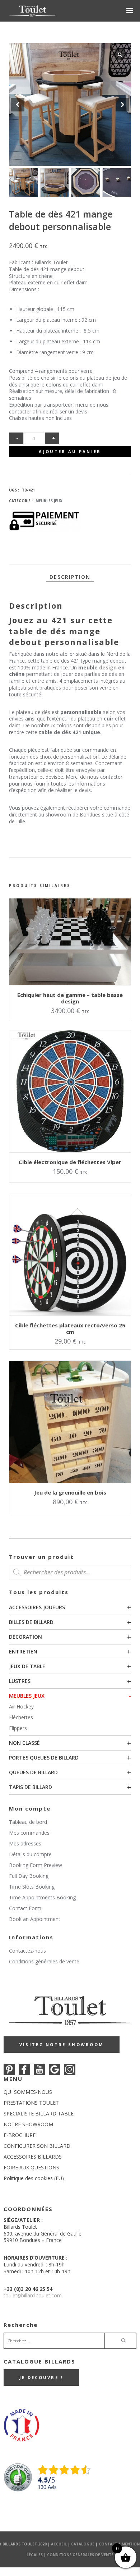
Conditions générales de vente (44, 1961)
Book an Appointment (35, 1919)
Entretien (23, 1651)
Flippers (18, 1728)
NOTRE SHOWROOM (28, 2124)
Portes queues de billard (44, 1758)
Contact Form (25, 1908)
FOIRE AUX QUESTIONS (31, 2167)
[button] (122, 105)
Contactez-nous (27, 1951)
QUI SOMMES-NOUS (28, 2092)
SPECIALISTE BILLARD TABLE (39, 2113)
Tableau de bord (28, 1822)
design (108, 667)
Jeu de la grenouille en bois (70, 1492)
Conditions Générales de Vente (80, 2555)
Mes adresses (25, 1843)
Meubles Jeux (27, 1696)
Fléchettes (21, 1717)
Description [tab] (70, 577)
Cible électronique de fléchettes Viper (70, 1162)
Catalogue (83, 2544)
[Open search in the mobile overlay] (70, 1572)
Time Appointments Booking (42, 1897)
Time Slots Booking (32, 1887)
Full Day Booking (29, 1876)
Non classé (24, 1743)
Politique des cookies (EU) (34, 2178)
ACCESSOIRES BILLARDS (33, 2157)
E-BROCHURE (20, 2135)
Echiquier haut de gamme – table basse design (70, 998)
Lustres (20, 1681)
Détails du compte (30, 1854)
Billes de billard (31, 1622)
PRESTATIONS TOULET (31, 2103)
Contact (108, 2544)
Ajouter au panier (70, 451)
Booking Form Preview (36, 1865)
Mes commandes (29, 1833)
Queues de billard (33, 1772)
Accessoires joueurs (37, 1607)
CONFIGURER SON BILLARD (37, 2146)
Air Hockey (21, 1706)
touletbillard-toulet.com (33, 2295)
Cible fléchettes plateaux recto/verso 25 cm (70, 1328)
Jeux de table (27, 1666)
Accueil (59, 2544)
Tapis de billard (31, 1787)
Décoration (25, 1637)
